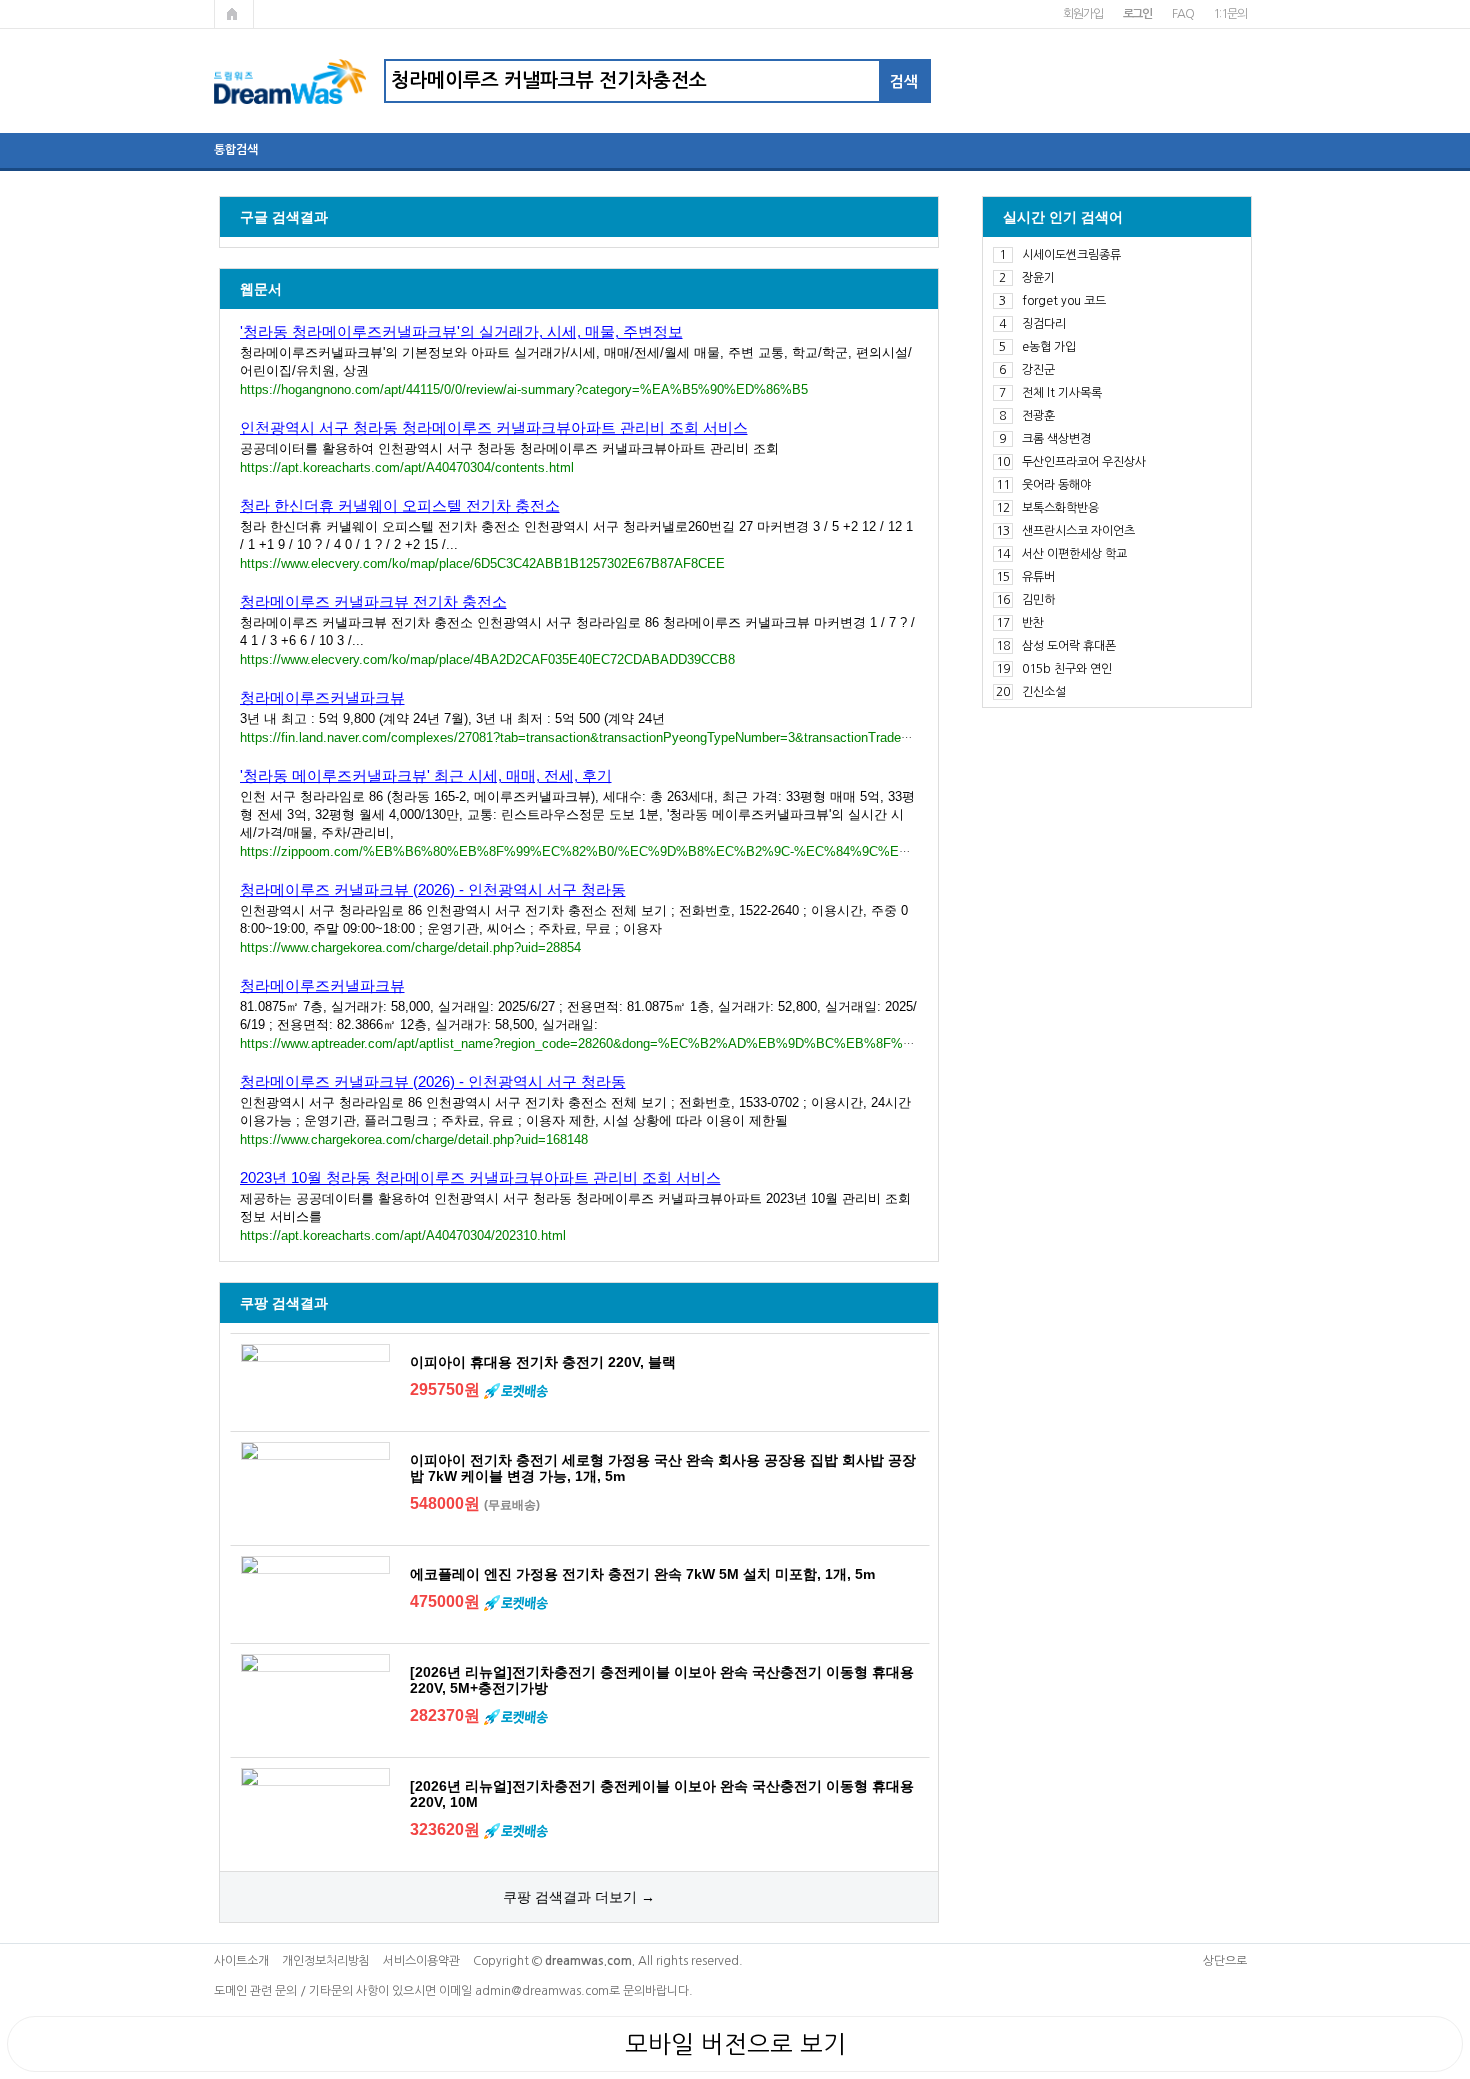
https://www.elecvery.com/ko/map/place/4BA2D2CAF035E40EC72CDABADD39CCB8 (487, 659)
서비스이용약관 (421, 1961)
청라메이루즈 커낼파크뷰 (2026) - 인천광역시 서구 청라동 (433, 889)
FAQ (1182, 14)
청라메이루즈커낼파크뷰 (322, 697)
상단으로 (1225, 1961)
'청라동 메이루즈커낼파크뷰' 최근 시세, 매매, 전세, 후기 (426, 775)
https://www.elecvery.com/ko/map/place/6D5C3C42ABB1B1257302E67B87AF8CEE (482, 563)
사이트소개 (241, 1961)
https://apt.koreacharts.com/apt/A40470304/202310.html (403, 1235)
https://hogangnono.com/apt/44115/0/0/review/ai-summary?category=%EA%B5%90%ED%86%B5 (524, 389)
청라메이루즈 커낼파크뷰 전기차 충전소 (373, 601)
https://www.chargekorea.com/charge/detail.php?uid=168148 (414, 1139)
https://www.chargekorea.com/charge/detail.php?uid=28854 (410, 947)
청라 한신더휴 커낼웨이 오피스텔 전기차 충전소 (400, 505)
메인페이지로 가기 (234, 14)
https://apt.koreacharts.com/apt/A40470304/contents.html (407, 467)
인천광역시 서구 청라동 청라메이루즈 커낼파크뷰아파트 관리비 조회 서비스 (494, 427)
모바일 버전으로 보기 (735, 2044)
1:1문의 (1229, 14)
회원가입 (1082, 14)
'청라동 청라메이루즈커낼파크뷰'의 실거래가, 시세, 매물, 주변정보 (461, 331)
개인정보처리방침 (326, 1961)
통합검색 (236, 150)
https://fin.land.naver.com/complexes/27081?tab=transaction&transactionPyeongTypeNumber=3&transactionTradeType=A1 (596, 737)
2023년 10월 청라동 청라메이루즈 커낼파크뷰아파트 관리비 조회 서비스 (480, 1177)
